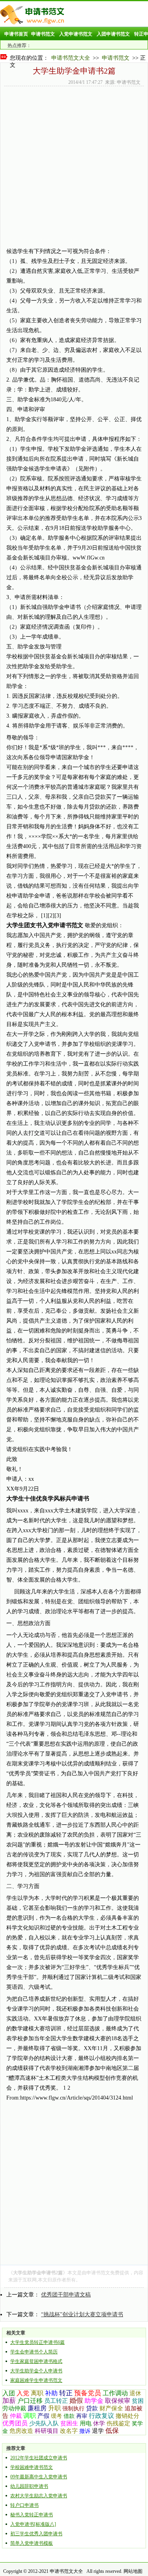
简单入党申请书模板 (32, 2543)
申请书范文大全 (71, 58)
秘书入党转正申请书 (32, 2515)
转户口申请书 (24, 2505)
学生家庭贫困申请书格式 (36, 2361)
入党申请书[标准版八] (33, 2524)
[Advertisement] (74, 206)
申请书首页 (16, 34)
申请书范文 (43, 34)
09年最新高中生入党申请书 (39, 2477)
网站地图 (133, 2571)
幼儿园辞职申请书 (29, 2486)
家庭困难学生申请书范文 (36, 2380)
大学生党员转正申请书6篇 (37, 2342)
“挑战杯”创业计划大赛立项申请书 (82, 2314)
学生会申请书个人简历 (34, 2352)
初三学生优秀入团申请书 (36, 2534)
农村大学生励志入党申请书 (39, 2496)
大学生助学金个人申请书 (36, 2371)
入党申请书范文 (76, 34)
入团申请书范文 (113, 34)
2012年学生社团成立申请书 (39, 2458)
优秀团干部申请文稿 (66, 2295)
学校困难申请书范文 (32, 2467)
